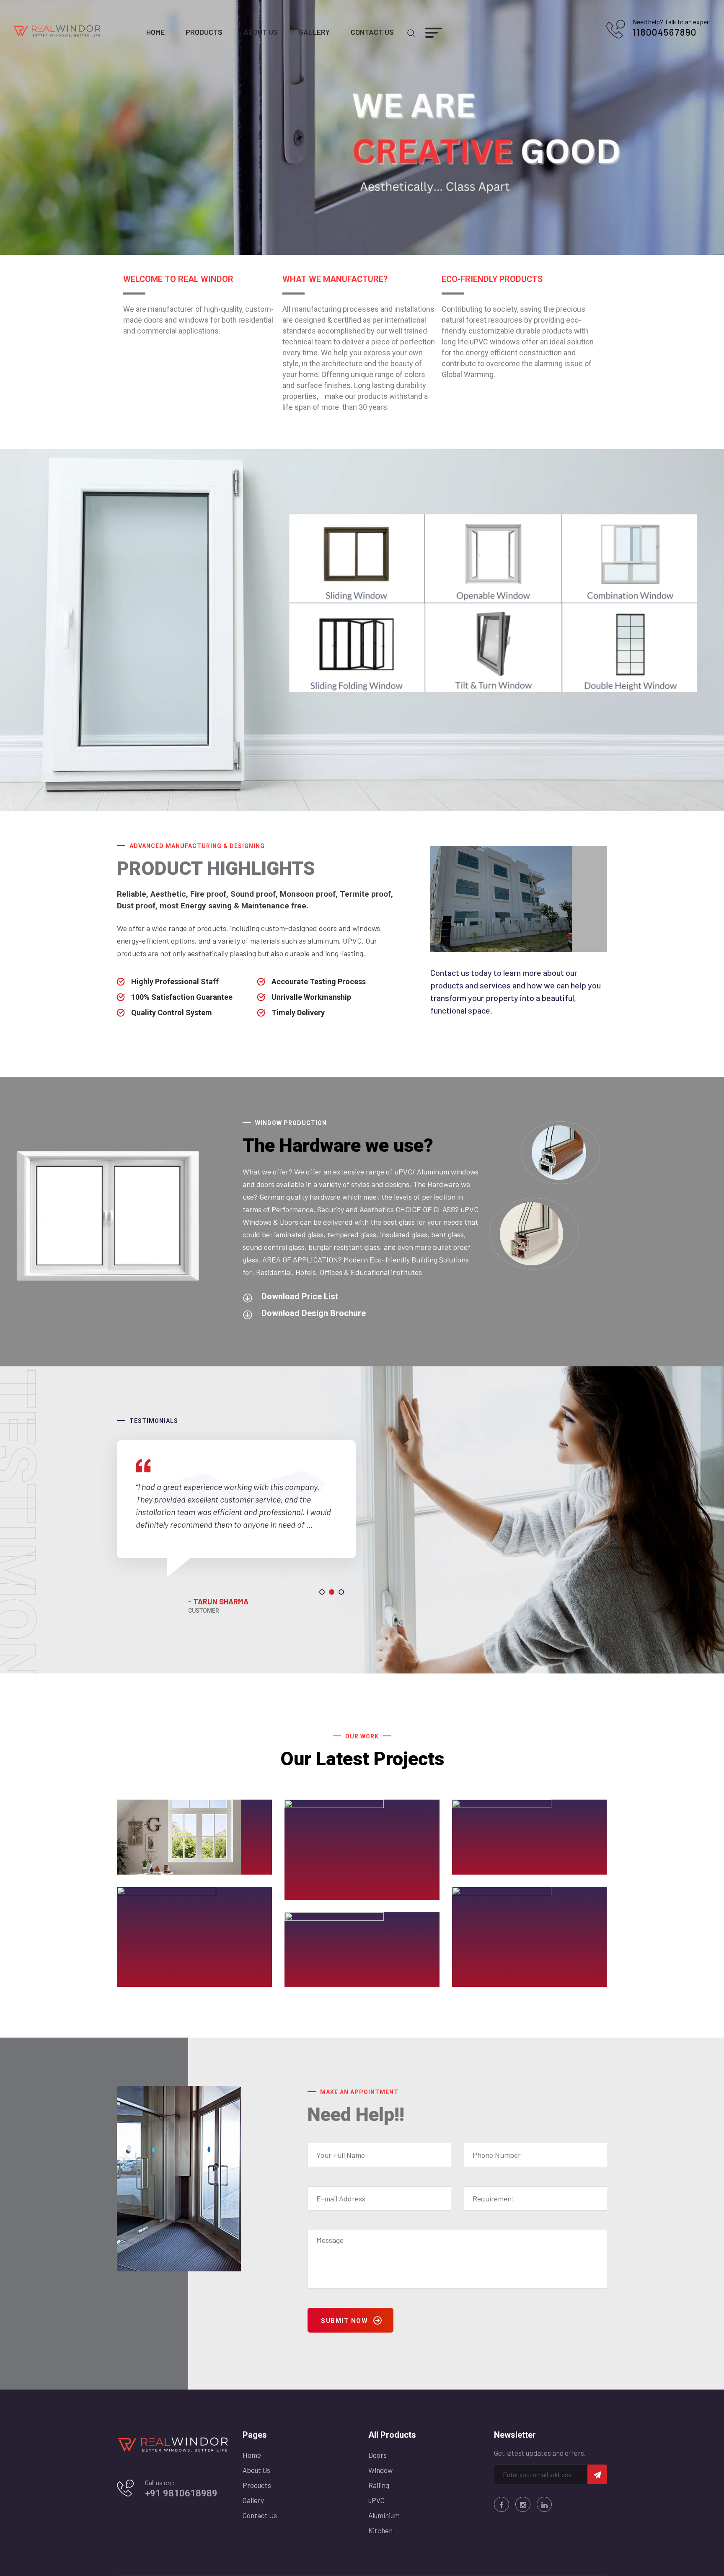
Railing (379, 2485)
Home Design (493, 1981)
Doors (378, 2455)
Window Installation (171, 1868)
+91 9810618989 (181, 2493)
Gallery (314, 32)
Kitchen (380, 2530)
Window (380, 2470)
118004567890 (665, 32)
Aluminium (384, 2515)
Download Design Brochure (314, 1313)
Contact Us (372, 32)
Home (155, 32)
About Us (261, 32)
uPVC (376, 2500)
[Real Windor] (57, 30)
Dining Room (157, 1981)
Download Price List (300, 1296)
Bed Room (320, 1893)
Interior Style (326, 1981)
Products (204, 32)
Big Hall (482, 1868)
